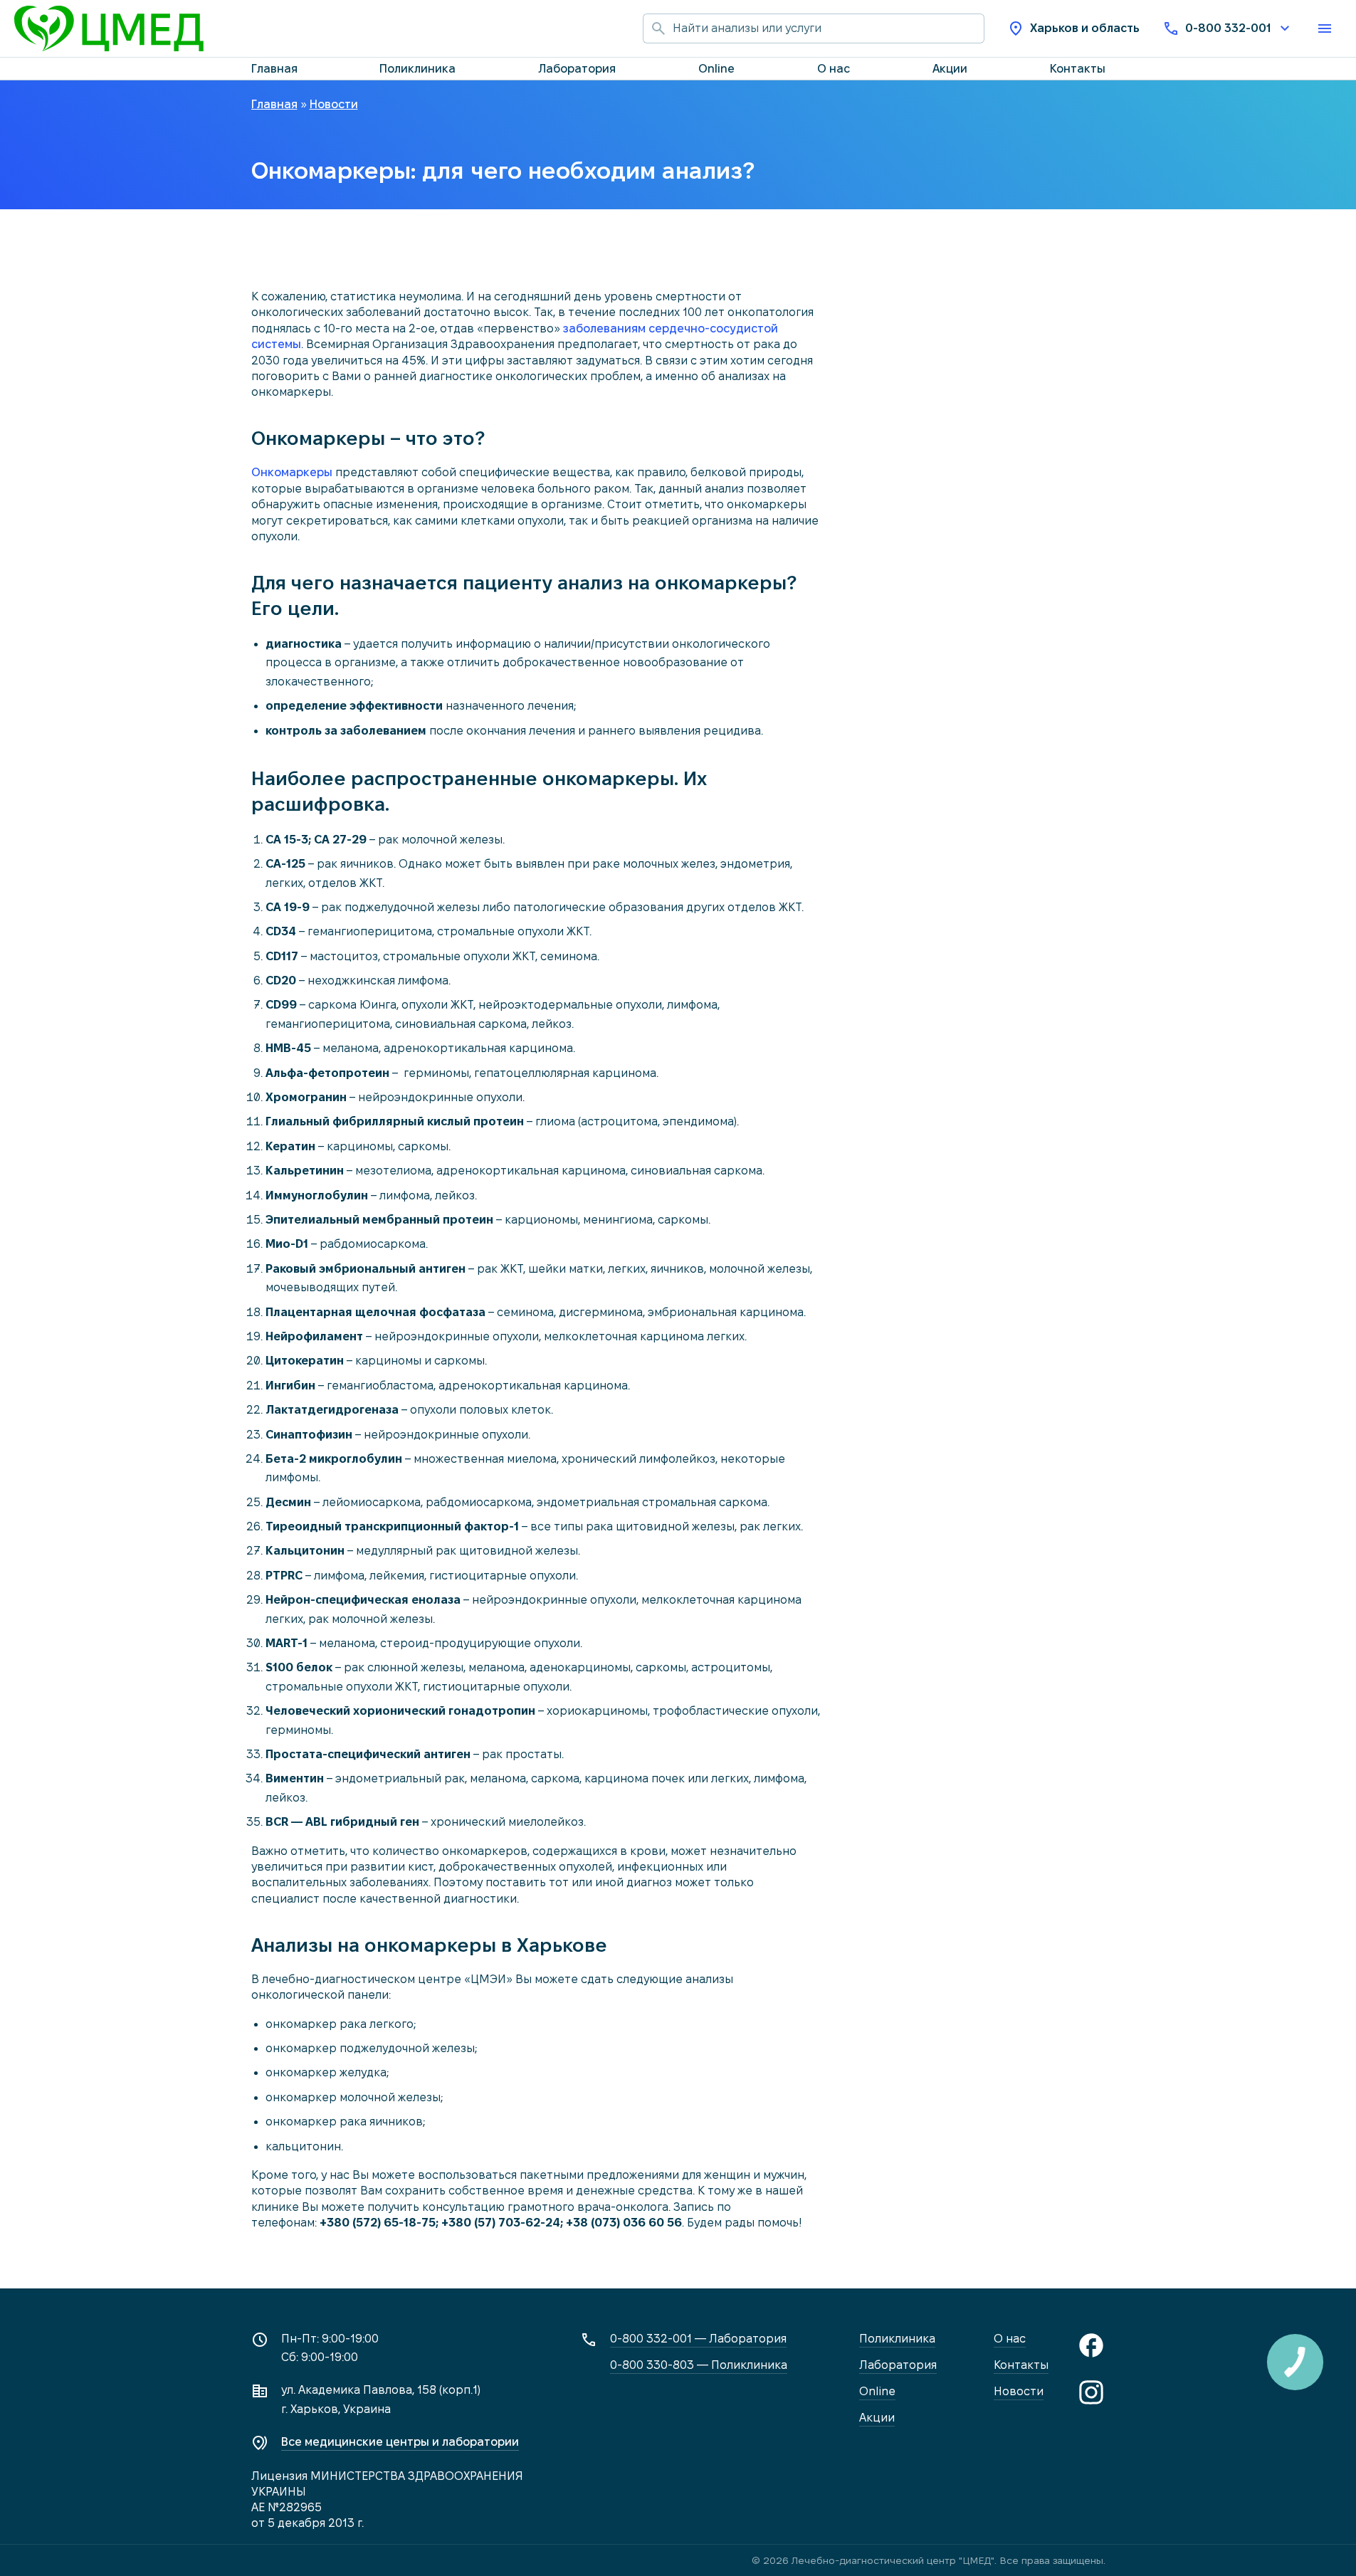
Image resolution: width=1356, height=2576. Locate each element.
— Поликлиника (699, 2365)
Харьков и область (1085, 28)
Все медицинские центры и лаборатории (400, 2442)
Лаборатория (577, 69)
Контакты (1078, 69)
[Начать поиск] (658, 28)
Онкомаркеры (292, 472)
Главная (274, 69)
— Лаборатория (698, 2339)
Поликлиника (417, 69)
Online (716, 69)
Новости (1019, 2391)
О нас (834, 69)
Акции (950, 69)
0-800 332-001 (1228, 28)
